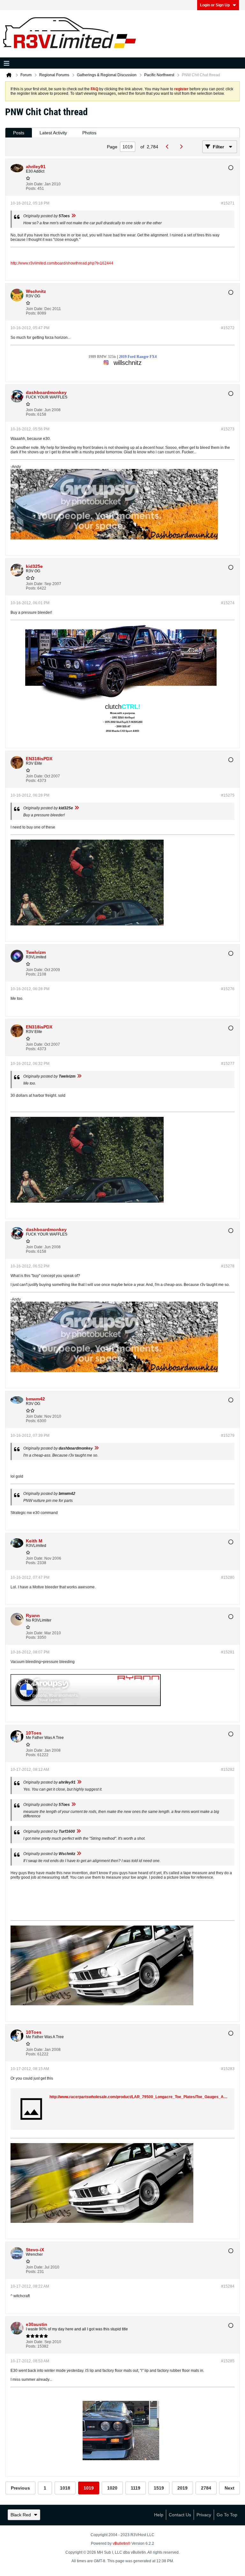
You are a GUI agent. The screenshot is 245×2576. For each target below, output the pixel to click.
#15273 (228, 429)
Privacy (204, 2515)
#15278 (228, 1266)
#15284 (228, 2286)
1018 (65, 2488)
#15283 (228, 2069)
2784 (206, 2488)
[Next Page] (183, 147)
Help (159, 2515)
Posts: (31, 189)
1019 (89, 2488)
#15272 (228, 328)
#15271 (228, 203)
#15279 (228, 1436)
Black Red (21, 2515)
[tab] (19, 133)
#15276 (228, 989)
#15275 (228, 795)
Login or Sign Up (215, 5)
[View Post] (73, 216)
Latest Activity (53, 133)
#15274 (228, 603)
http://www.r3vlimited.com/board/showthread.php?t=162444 (62, 263)
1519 (159, 2488)
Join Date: (35, 184)
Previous (20, 2488)
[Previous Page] (169, 147)
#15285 (228, 2361)
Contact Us (180, 2515)
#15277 (228, 1064)
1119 (136, 2488)
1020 (112, 2488)
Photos (89, 133)
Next (230, 2488)
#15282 (228, 1770)
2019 (182, 2488)
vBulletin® (122, 2543)
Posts (19, 133)
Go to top (227, 2515)
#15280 (228, 1578)
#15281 (228, 1652)
